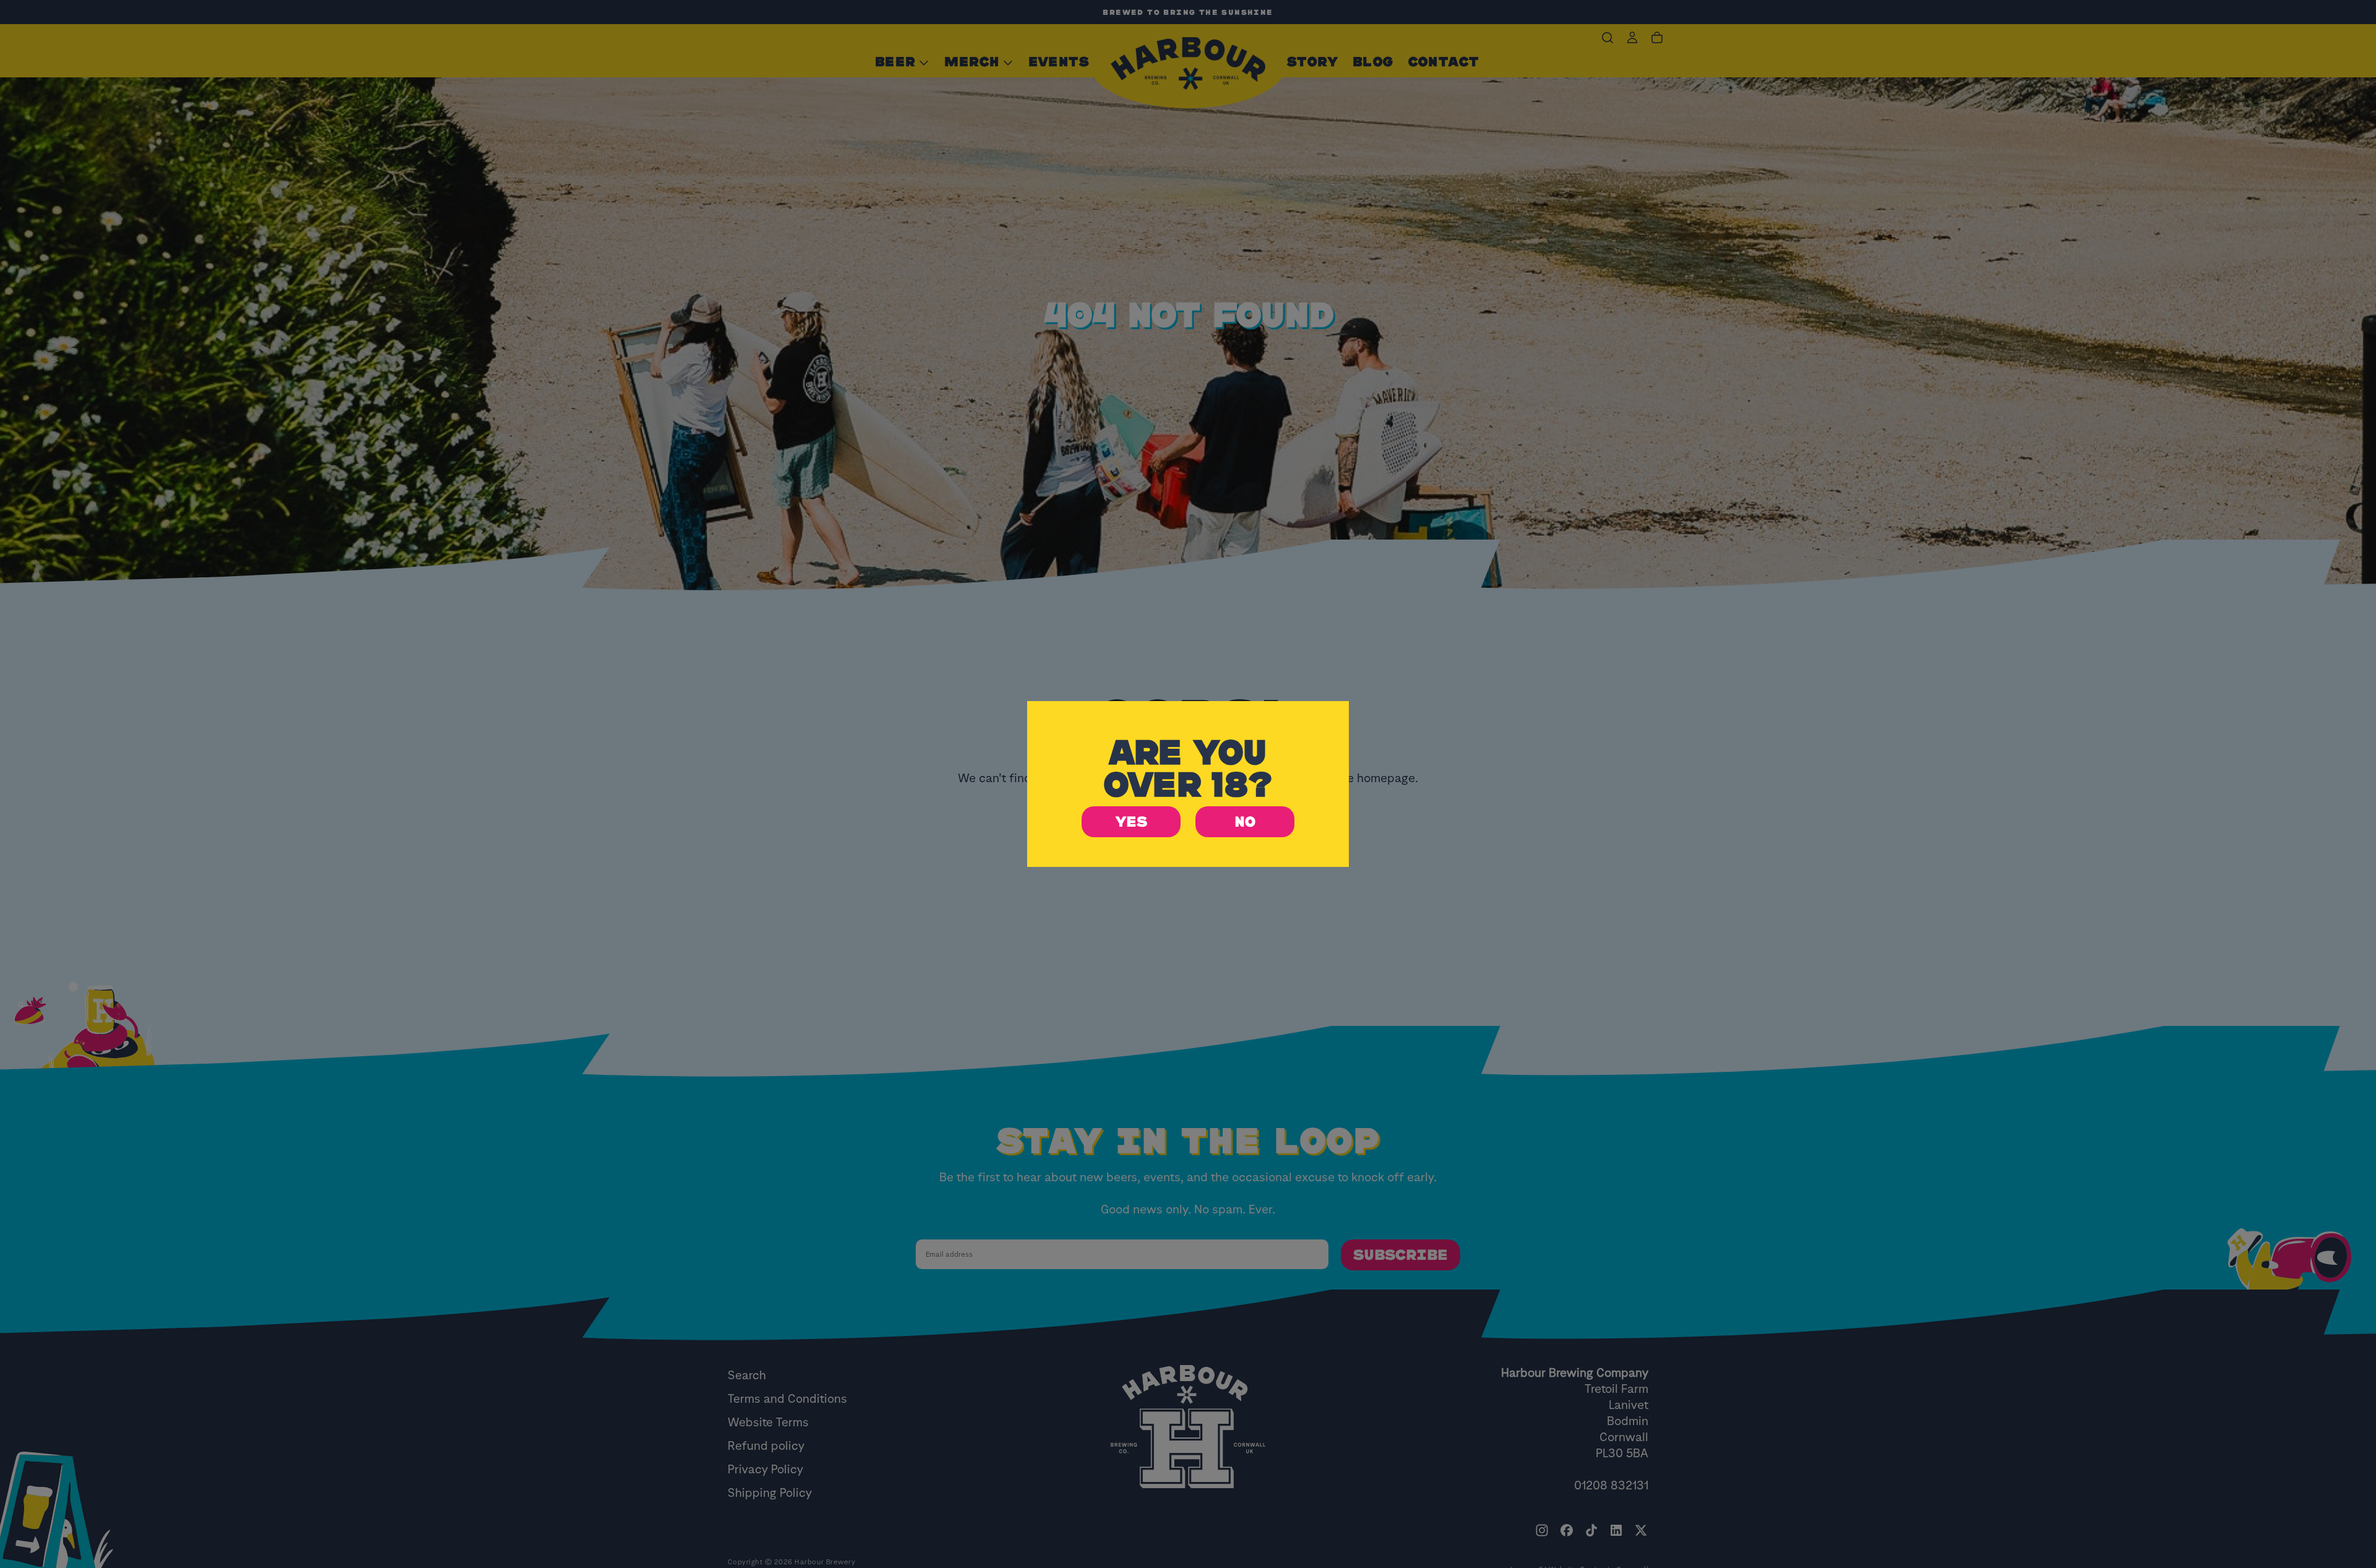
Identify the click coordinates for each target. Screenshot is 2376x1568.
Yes (1131, 822)
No (1245, 822)
